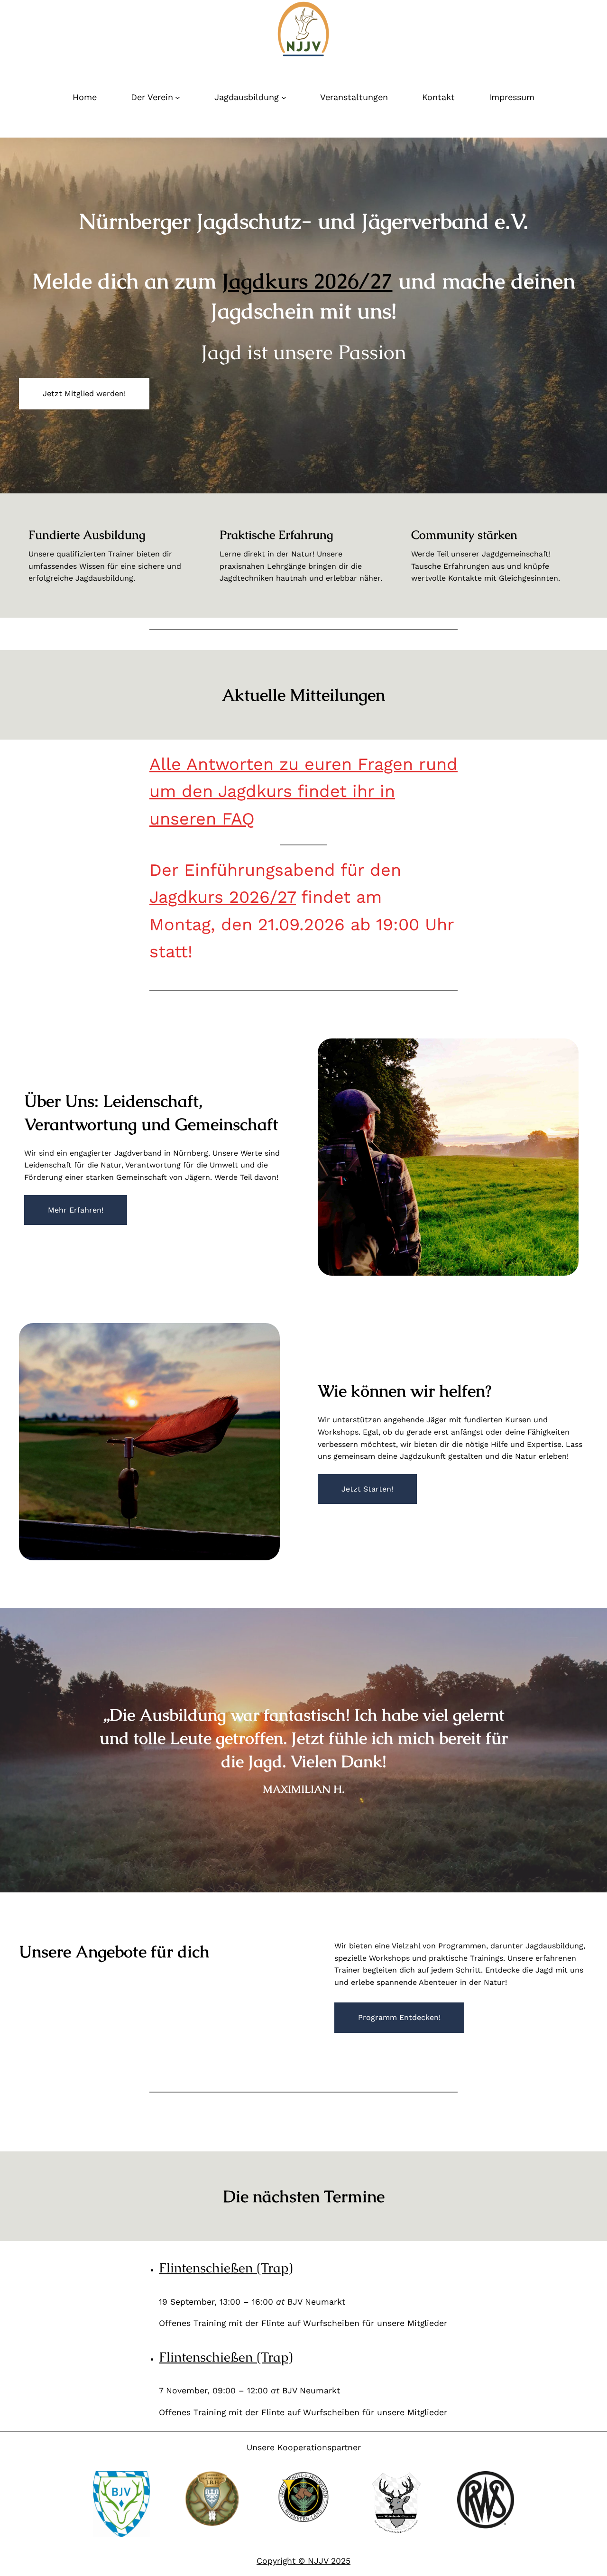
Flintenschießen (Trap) (226, 2268)
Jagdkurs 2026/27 (307, 281)
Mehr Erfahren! (76, 1210)
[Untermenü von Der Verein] (178, 97)
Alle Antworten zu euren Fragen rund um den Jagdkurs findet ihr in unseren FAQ (303, 792)
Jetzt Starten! (367, 1489)
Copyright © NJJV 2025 (303, 2561)
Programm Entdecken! (399, 2017)
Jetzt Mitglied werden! (84, 394)
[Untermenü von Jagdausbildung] (284, 97)
